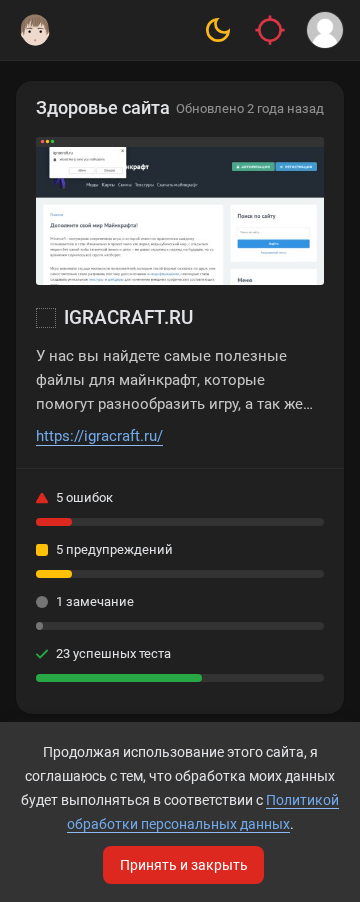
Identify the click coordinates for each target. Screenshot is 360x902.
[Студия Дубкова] (35, 30)
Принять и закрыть (184, 865)
